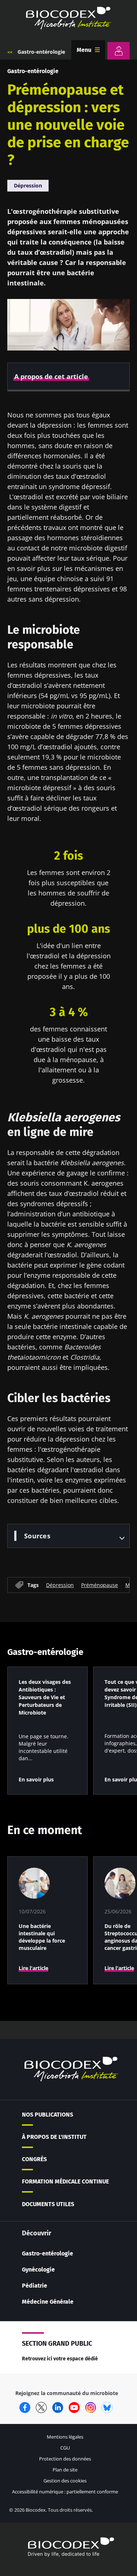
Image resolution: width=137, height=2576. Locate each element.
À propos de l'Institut (54, 2137)
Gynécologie (38, 2270)
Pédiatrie (35, 2286)
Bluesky (107, 2408)
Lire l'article (33, 1968)
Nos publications (47, 2115)
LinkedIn (58, 2408)
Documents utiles (48, 2204)
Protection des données (65, 2459)
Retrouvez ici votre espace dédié (60, 2359)
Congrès (34, 2159)
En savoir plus (36, 1779)
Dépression (28, 185)
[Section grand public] (119, 51)
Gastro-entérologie (41, 52)
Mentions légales (65, 2437)
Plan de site (65, 2470)
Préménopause (100, 1585)
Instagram (91, 2408)
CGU (65, 2448)
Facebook (25, 2408)
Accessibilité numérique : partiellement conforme (65, 2492)
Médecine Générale (48, 2302)
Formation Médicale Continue (65, 2181)
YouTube (74, 2408)
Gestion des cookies (65, 2481)
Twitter (41, 2408)
